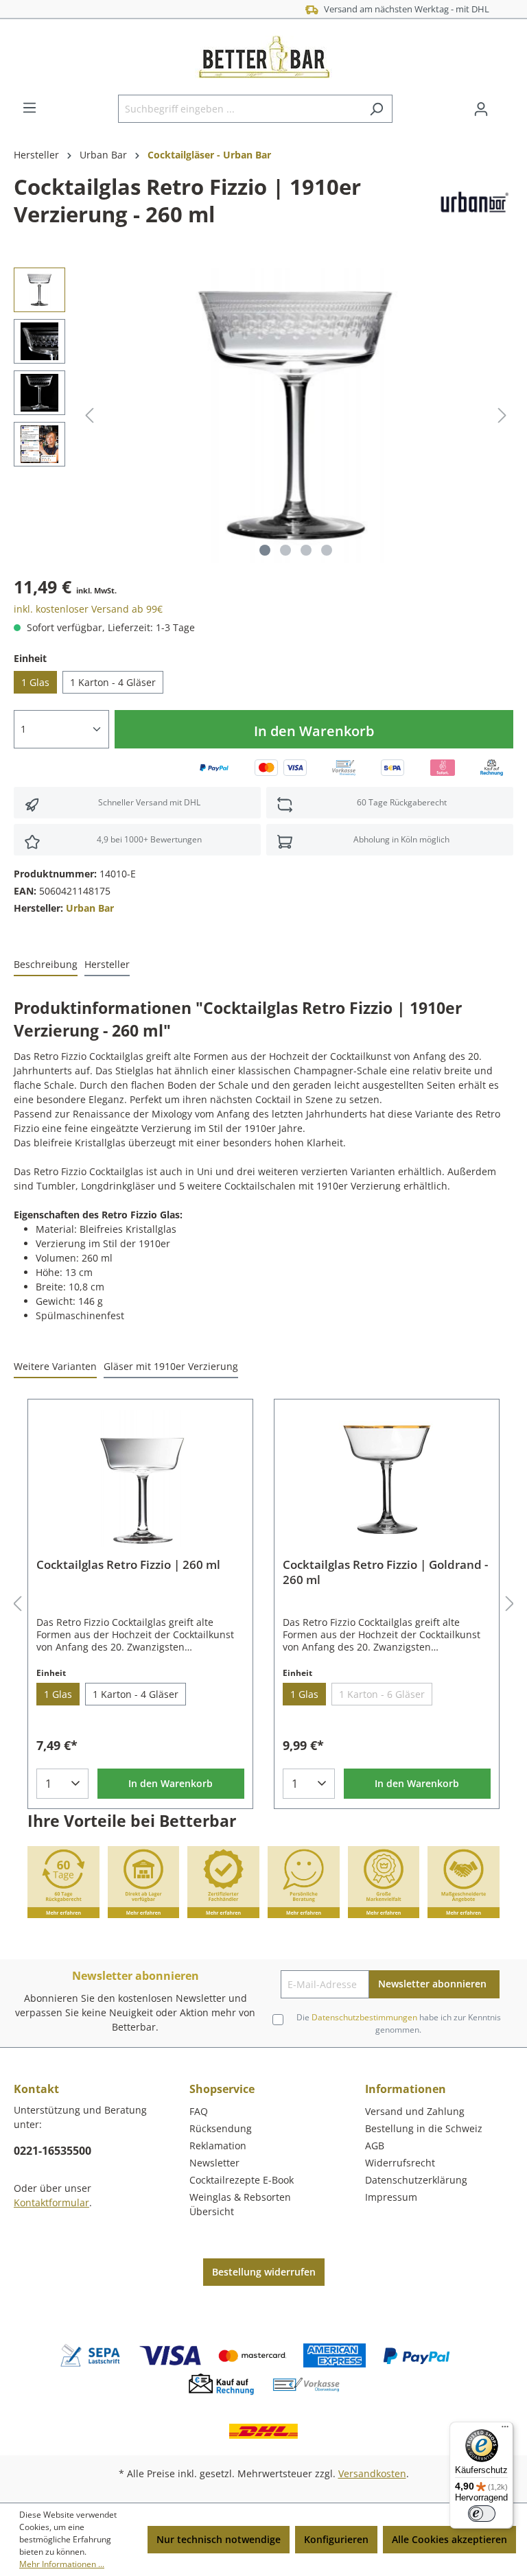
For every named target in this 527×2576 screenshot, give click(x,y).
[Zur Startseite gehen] (263, 57)
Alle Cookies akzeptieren (449, 2539)
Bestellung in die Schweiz (424, 2128)
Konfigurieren (336, 2539)
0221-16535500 (52, 2151)
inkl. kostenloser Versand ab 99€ (88, 609)
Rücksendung (221, 2128)
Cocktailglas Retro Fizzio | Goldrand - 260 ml (385, 1572)
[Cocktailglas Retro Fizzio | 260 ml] (140, 1478)
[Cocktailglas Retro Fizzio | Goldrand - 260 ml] (387, 1478)
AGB (375, 2146)
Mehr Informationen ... (62, 2564)
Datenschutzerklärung (416, 2180)
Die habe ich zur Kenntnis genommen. (399, 2023)
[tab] (46, 965)
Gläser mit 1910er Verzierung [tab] (171, 1366)
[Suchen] (376, 109)
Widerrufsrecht (400, 2163)
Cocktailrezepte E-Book (242, 2180)
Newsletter (214, 2163)
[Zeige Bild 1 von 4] (265, 550)
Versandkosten (372, 2473)
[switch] (482, 2514)
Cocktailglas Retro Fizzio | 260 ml (128, 1565)
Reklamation (218, 2146)
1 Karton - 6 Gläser (382, 1694)
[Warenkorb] (505, 104)
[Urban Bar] (473, 203)
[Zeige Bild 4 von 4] (327, 550)
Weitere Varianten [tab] (55, 1366)
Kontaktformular (51, 2202)
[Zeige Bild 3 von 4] (306, 550)
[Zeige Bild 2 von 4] (285, 550)
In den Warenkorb (314, 731)
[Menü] (30, 108)
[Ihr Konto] (481, 109)
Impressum (391, 2197)
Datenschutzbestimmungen (364, 2017)
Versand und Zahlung (415, 2111)
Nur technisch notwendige (219, 2539)
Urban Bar (90, 908)
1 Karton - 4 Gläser (113, 682)
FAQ (199, 2111)
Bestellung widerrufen (264, 2272)
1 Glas (35, 682)
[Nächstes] (502, 415)
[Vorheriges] (89, 415)
